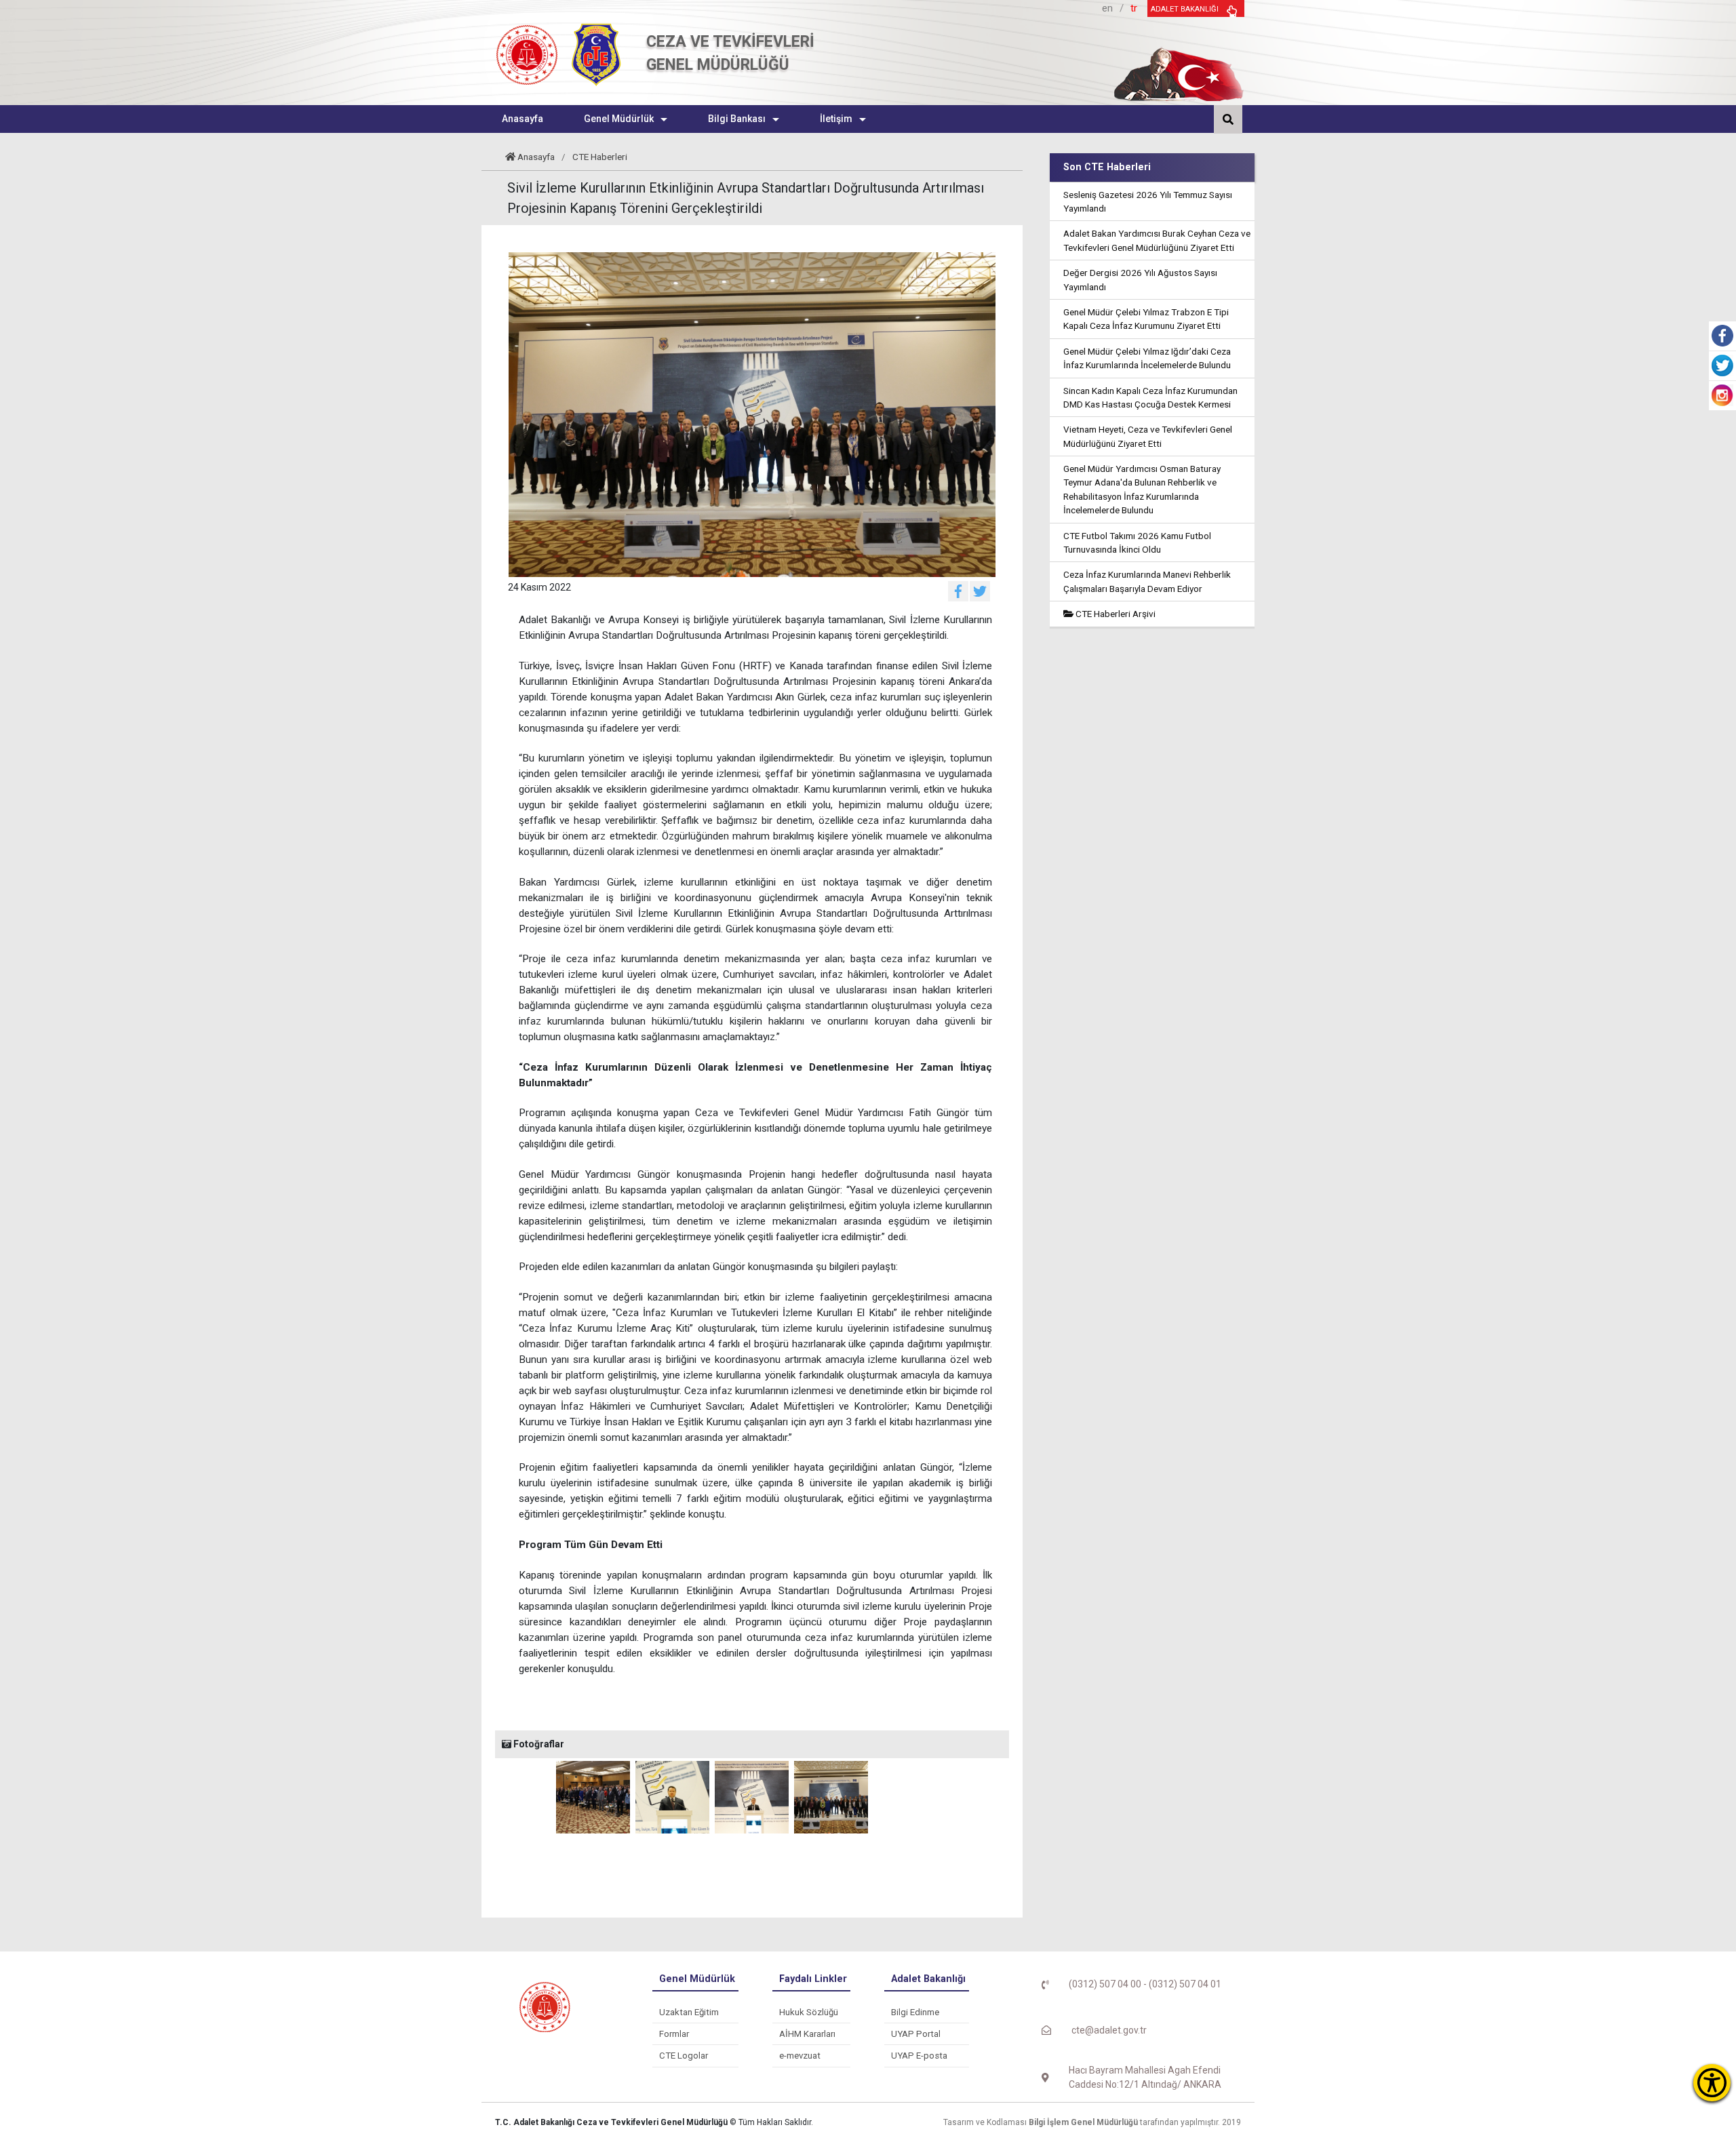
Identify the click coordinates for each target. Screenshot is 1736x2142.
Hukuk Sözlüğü (809, 2012)
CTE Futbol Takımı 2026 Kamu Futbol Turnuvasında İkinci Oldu (1137, 542)
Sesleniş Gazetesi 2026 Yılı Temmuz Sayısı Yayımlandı (1148, 201)
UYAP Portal (916, 2034)
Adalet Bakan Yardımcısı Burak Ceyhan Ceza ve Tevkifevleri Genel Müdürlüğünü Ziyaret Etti (1157, 240)
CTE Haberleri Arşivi (1114, 614)
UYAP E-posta (919, 2056)
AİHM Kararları (807, 2034)
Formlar (674, 2034)
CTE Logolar (684, 2056)
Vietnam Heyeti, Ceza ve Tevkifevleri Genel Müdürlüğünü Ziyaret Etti (1148, 436)
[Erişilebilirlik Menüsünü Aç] (1712, 2083)
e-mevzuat (800, 2056)
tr (1134, 8)
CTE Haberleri (600, 157)
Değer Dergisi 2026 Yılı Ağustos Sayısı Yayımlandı (1140, 279)
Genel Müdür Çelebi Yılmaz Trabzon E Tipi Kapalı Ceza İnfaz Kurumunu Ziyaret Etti (1146, 319)
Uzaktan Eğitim (689, 2012)
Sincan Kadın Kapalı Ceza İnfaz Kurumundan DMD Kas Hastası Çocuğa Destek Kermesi (1150, 397)
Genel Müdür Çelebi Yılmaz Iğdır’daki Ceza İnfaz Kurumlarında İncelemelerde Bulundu (1147, 358)
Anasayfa (536, 157)
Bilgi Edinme (915, 2012)
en (1107, 8)
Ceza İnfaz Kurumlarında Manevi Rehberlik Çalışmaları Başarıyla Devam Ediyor (1147, 581)
